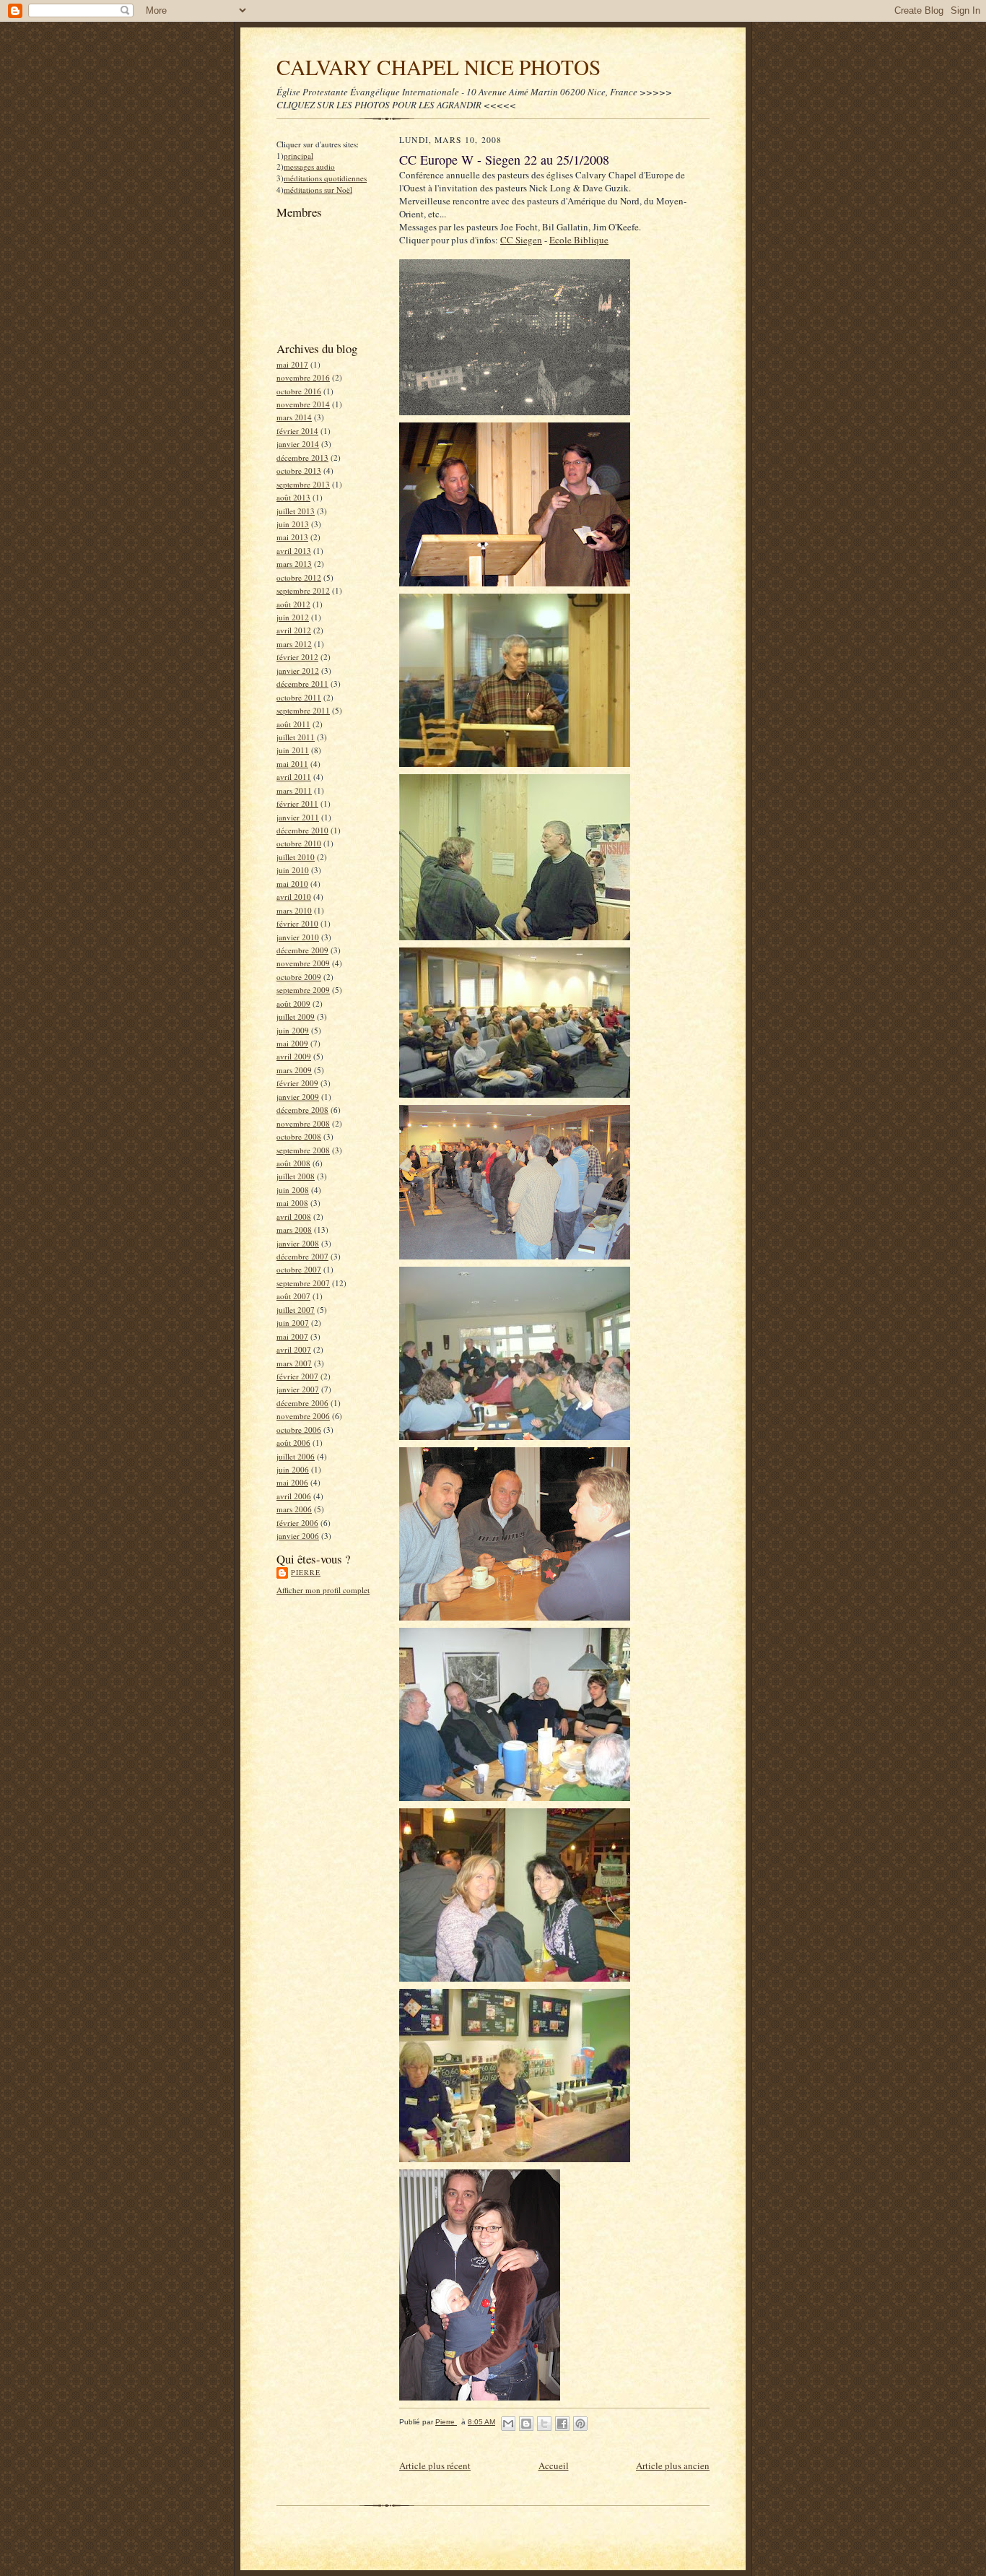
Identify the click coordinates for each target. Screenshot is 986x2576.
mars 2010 (294, 910)
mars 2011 (294, 790)
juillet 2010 (296, 857)
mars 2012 (294, 644)
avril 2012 (294, 630)
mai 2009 (292, 1043)
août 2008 (293, 1163)
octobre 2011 (299, 697)
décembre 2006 (302, 1403)
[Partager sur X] (544, 2424)
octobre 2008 (299, 1136)
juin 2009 (293, 1030)
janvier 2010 (298, 937)
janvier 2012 (298, 671)
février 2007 (297, 1376)
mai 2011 (292, 764)
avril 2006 (294, 1496)
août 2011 (293, 724)
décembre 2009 (302, 950)
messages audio (309, 166)
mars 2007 (294, 1363)
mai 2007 (292, 1336)
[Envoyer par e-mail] (508, 2424)
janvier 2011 (298, 817)
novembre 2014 (303, 404)
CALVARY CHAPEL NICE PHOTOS (439, 67)
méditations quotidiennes (325, 178)
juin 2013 (293, 524)
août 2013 (293, 497)
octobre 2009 (299, 977)
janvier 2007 (298, 1389)
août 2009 (293, 1003)
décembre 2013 (302, 457)
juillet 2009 (296, 1016)
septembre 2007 (303, 1283)
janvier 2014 (298, 444)
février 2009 (297, 1083)
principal (298, 156)
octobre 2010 (299, 843)
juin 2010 (293, 870)
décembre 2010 (302, 830)
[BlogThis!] (526, 2424)
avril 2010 (294, 897)
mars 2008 (294, 1230)
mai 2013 (292, 537)
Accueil (554, 2466)
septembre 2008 (303, 1150)
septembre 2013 (303, 484)
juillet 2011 (296, 737)
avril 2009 (294, 1056)
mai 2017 (292, 364)
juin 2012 (293, 617)
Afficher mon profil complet (323, 1590)
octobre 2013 (299, 470)
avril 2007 (294, 1349)
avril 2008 (294, 1217)
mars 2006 (294, 1509)
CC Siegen (521, 240)
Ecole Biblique (579, 240)
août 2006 (293, 1443)
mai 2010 (292, 884)
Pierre (306, 1572)
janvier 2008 (298, 1243)
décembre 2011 (302, 684)
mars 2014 (294, 417)
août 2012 (293, 604)
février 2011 (297, 803)
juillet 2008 (296, 1176)
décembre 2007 (302, 1256)
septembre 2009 (303, 990)
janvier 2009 (298, 1097)
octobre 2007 (299, 1269)
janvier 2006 (298, 1536)
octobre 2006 (299, 1430)
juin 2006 (293, 1469)
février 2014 (297, 431)
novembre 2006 (303, 1416)
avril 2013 (294, 551)
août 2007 (293, 1296)
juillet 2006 (296, 1456)
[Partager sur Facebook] (562, 2424)
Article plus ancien (673, 2466)
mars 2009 (294, 1070)
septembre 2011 (303, 710)
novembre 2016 (303, 377)
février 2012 (297, 657)
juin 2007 (293, 1323)
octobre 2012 (299, 577)
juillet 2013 (296, 511)
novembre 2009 (303, 963)
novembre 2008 (303, 1123)
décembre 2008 (302, 1110)
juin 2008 (293, 1190)
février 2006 (297, 1523)
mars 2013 (294, 564)
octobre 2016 (299, 391)
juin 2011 (293, 750)
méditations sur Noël (318, 190)
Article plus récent (435, 2466)
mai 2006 (292, 1482)
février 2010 (297, 923)
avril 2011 (294, 777)
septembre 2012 (303, 590)
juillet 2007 (296, 1310)
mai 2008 (292, 1203)
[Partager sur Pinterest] (580, 2424)
